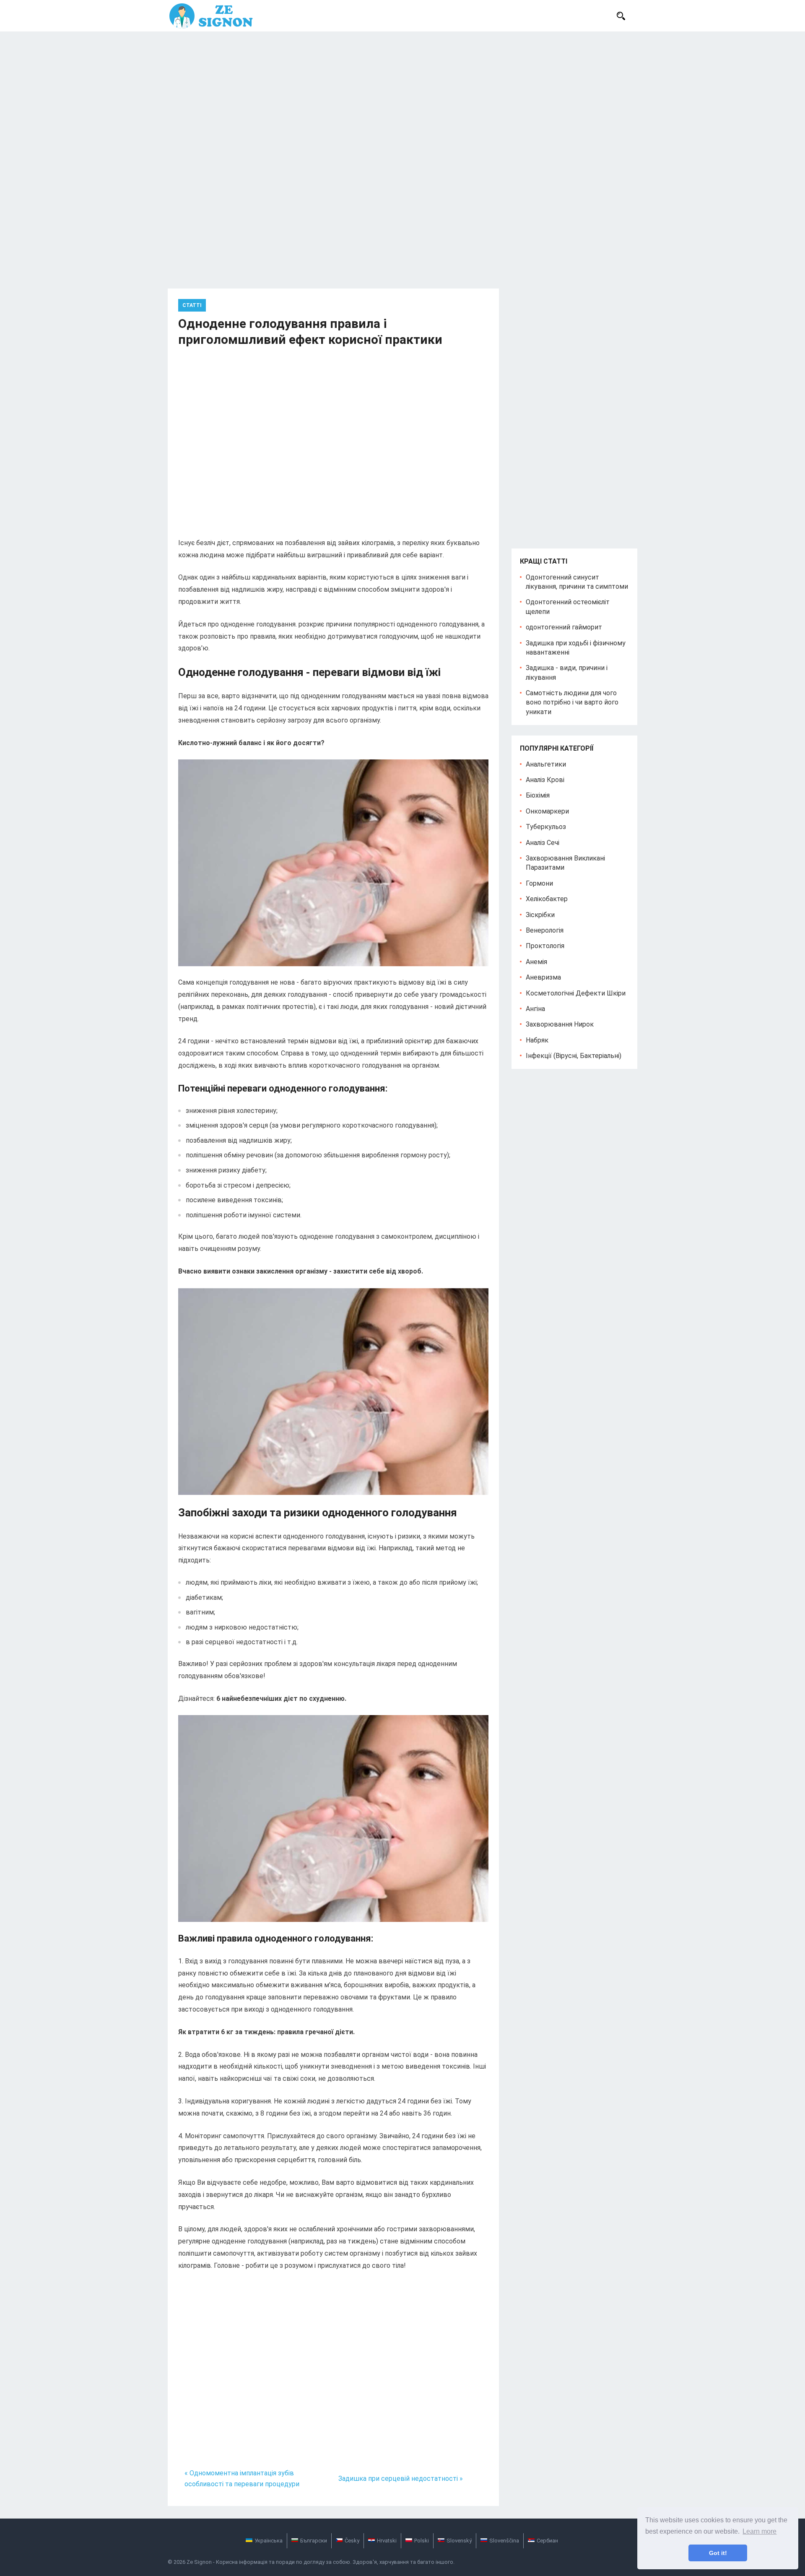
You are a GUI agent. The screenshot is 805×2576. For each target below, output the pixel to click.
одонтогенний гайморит (564, 627)
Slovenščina (504, 2541)
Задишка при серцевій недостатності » (401, 2479)
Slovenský (459, 2541)
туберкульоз (546, 827)
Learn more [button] (760, 2531)
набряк (537, 1040)
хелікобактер (547, 899)
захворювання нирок (560, 1024)
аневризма (543, 977)
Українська (269, 2541)
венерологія (545, 930)
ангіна (535, 1009)
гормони (539, 883)
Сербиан (547, 2541)
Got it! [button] (718, 2553)
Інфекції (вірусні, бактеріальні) (574, 1056)
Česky (352, 2541)
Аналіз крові (545, 780)
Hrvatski (387, 2541)
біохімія (538, 795)
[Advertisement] (402, 94)
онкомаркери (547, 811)
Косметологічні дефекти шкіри (576, 993)
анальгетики (546, 764)
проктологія (545, 946)
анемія (536, 962)
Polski (422, 2541)
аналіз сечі (543, 843)
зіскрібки (540, 915)
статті (192, 305)
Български (314, 2541)
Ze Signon (199, 2562)
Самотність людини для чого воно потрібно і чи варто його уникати (572, 702)
